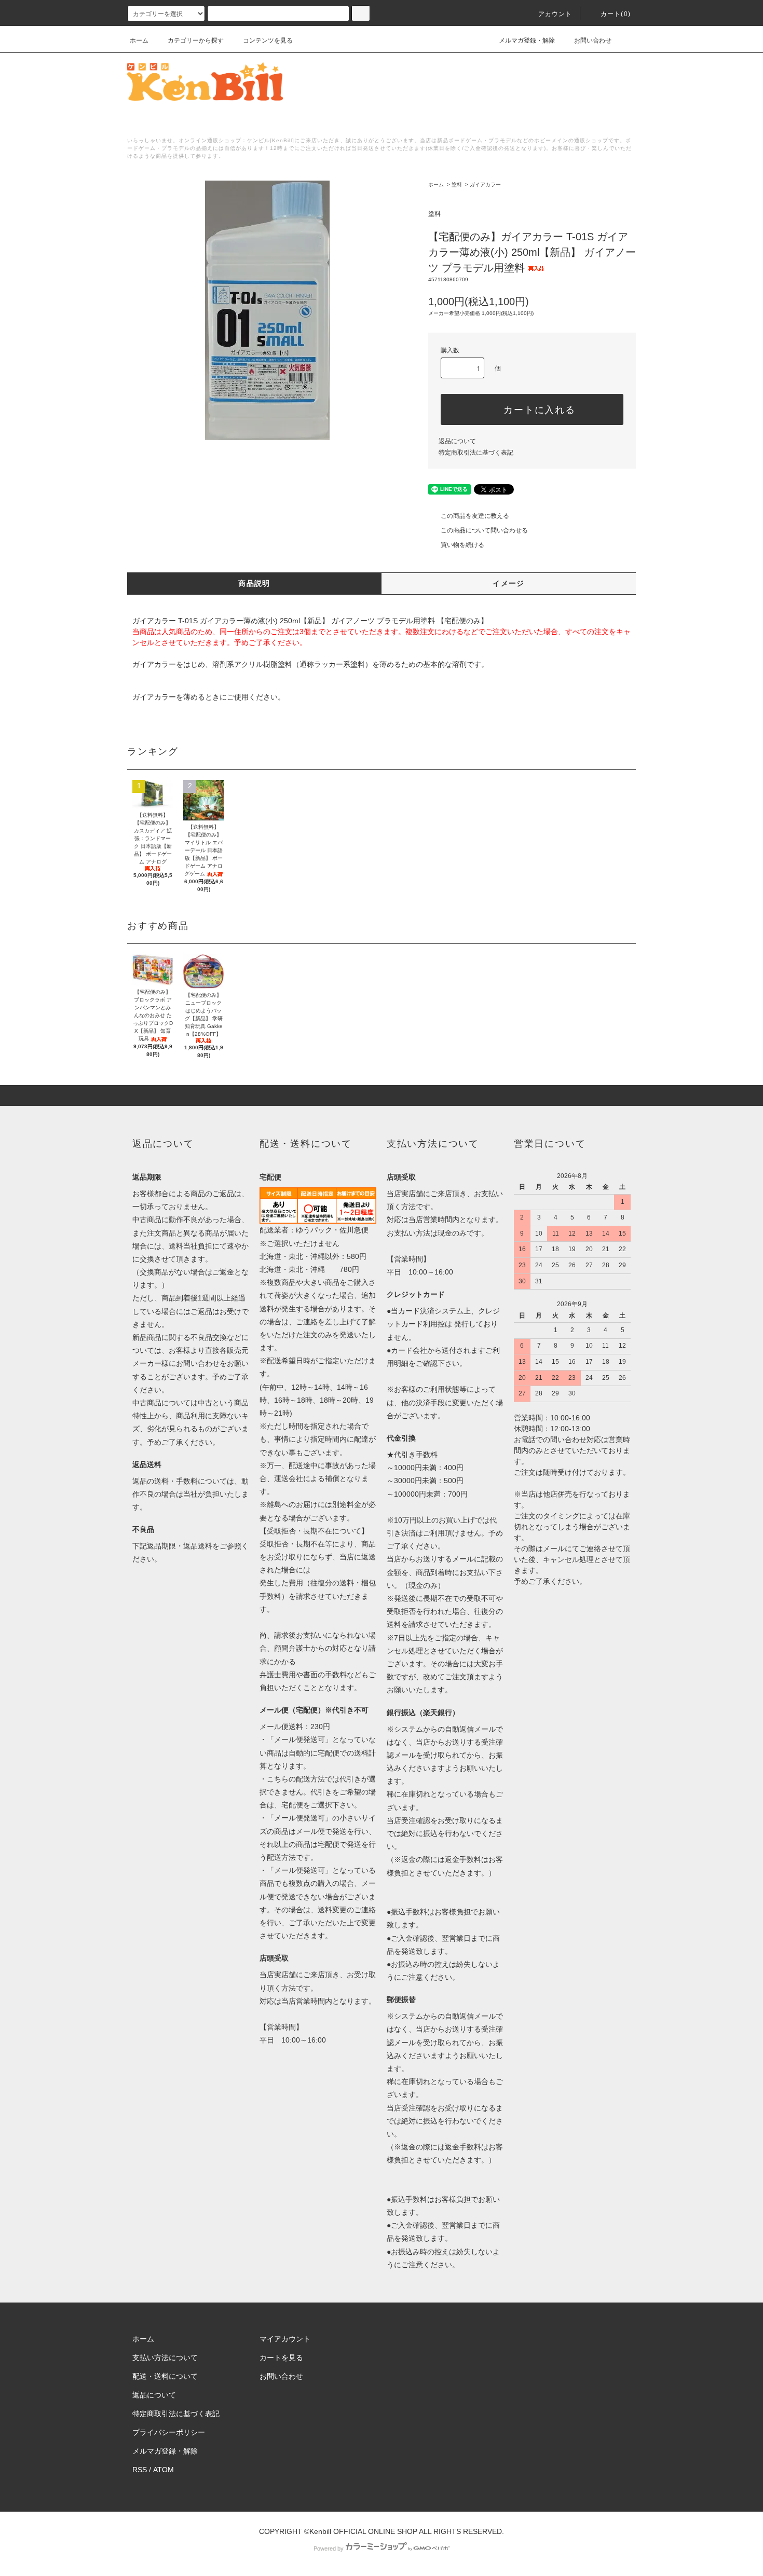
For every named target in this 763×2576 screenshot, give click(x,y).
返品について (457, 441)
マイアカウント (285, 2339)
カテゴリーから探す (196, 40)
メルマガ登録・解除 (527, 40)
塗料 (457, 184)
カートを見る (281, 2358)
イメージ (509, 583)
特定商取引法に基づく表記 (476, 453)
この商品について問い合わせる (484, 530)
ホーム (139, 40)
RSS (140, 2470)
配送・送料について (165, 2376)
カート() (616, 14)
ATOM (163, 2470)
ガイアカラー (485, 184)
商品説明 (254, 583)
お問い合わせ (593, 40)
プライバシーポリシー (169, 2432)
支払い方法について (165, 2358)
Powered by (329, 2548)
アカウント (555, 14)
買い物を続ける (462, 545)
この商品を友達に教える (475, 516)
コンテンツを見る (268, 40)
